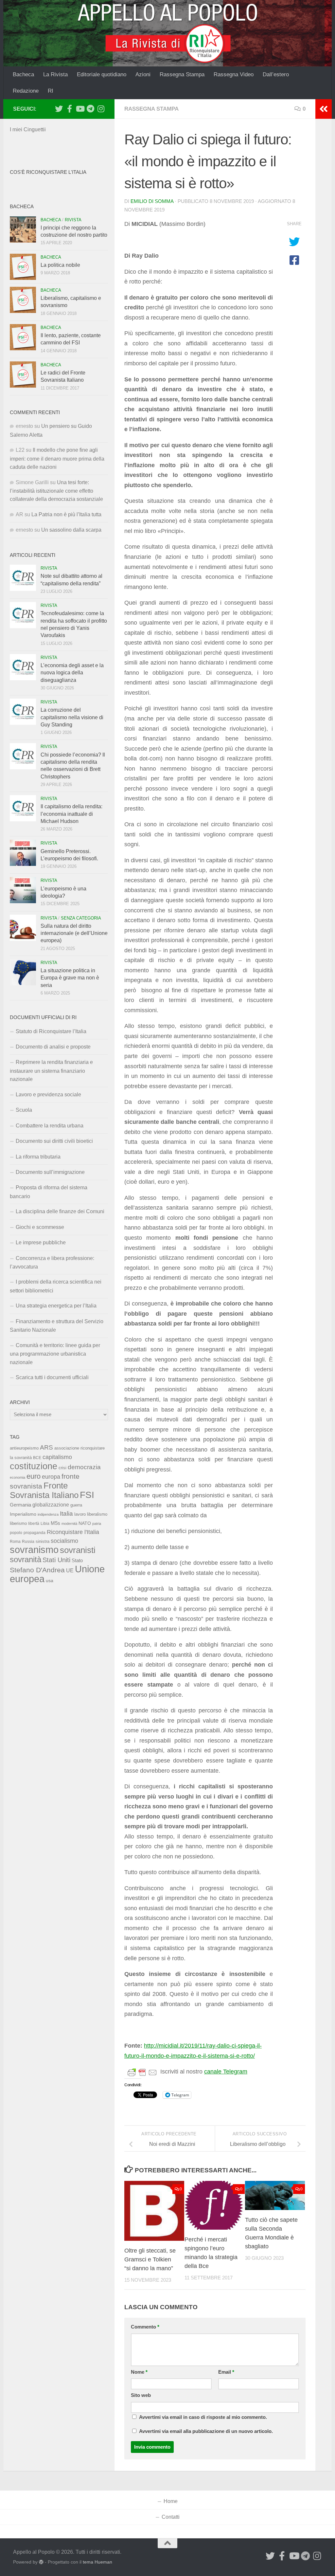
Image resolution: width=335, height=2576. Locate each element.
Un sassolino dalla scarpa (71, 530)
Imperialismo (23, 1514)
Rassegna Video (234, 74)
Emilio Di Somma (152, 201)
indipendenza (48, 1514)
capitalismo (57, 1457)
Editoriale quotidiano (102, 74)
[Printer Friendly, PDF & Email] (142, 2072)
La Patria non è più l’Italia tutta (66, 514)
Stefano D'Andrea (37, 1570)
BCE (37, 1458)
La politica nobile (60, 265)
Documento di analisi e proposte (53, 1047)
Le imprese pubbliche (41, 1242)
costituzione (34, 1466)
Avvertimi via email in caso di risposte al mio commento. (203, 2417)
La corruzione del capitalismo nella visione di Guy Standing (72, 717)
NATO (85, 1523)
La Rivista (55, 74)
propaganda (35, 1533)
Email (226, 2372)
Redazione (26, 91)
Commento (145, 2327)
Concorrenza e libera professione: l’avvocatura (52, 1262)
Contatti (171, 2517)
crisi (62, 1468)
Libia (45, 1524)
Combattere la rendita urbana (50, 1126)
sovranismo (34, 1550)
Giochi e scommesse (40, 1227)
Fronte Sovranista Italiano (44, 1490)
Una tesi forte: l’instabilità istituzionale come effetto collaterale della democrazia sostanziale (56, 491)
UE (70, 1570)
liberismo (18, 1523)
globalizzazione (51, 1505)
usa (50, 1580)
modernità (69, 1524)
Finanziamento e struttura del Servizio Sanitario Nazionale (57, 1326)
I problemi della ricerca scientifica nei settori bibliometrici (56, 1286)
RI (51, 91)
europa (51, 1477)
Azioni (143, 74)
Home (171, 2501)
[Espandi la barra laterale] (324, 109)
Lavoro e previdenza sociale (48, 1095)
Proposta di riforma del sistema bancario (49, 1192)
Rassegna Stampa (182, 74)
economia (18, 1477)
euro (34, 1476)
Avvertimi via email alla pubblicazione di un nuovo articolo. (206, 2431)
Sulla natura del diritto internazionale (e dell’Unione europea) (74, 933)
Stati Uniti (56, 1560)
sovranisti (78, 1550)
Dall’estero (276, 74)
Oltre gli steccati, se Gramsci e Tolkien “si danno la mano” (150, 2259)
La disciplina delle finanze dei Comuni (60, 1211)
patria (97, 1524)
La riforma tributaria (38, 1157)
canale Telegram (226, 2072)
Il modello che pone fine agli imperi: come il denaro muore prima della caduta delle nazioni (57, 458)
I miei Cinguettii (28, 129)
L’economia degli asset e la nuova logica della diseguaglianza (72, 673)
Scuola (24, 1110)
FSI (87, 1495)
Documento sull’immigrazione (50, 1172)
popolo (16, 1533)
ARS (46, 1447)
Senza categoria (81, 918)
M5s (55, 1523)
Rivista (73, 220)
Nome (139, 2372)
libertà (34, 1524)
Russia (28, 1541)
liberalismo (97, 1514)
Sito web (141, 2395)
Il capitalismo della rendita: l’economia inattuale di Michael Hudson (71, 814)
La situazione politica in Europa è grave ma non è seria (70, 978)
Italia (66, 1514)
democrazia (84, 1467)
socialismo (64, 1541)
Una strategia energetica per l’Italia (56, 1306)
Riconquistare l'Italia (73, 1532)
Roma (15, 1542)
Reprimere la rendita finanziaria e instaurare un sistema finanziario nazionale (51, 1071)
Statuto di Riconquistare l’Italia (51, 1031)
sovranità (26, 1560)
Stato (77, 1561)
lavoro (80, 1514)
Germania (20, 1505)
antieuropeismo (24, 1448)
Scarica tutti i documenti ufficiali (52, 1377)
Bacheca (23, 74)
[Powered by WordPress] (41, 2562)
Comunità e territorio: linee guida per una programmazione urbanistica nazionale (55, 1354)
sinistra (43, 1541)
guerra (76, 1505)
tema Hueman (97, 2562)
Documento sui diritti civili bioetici (54, 1141)
